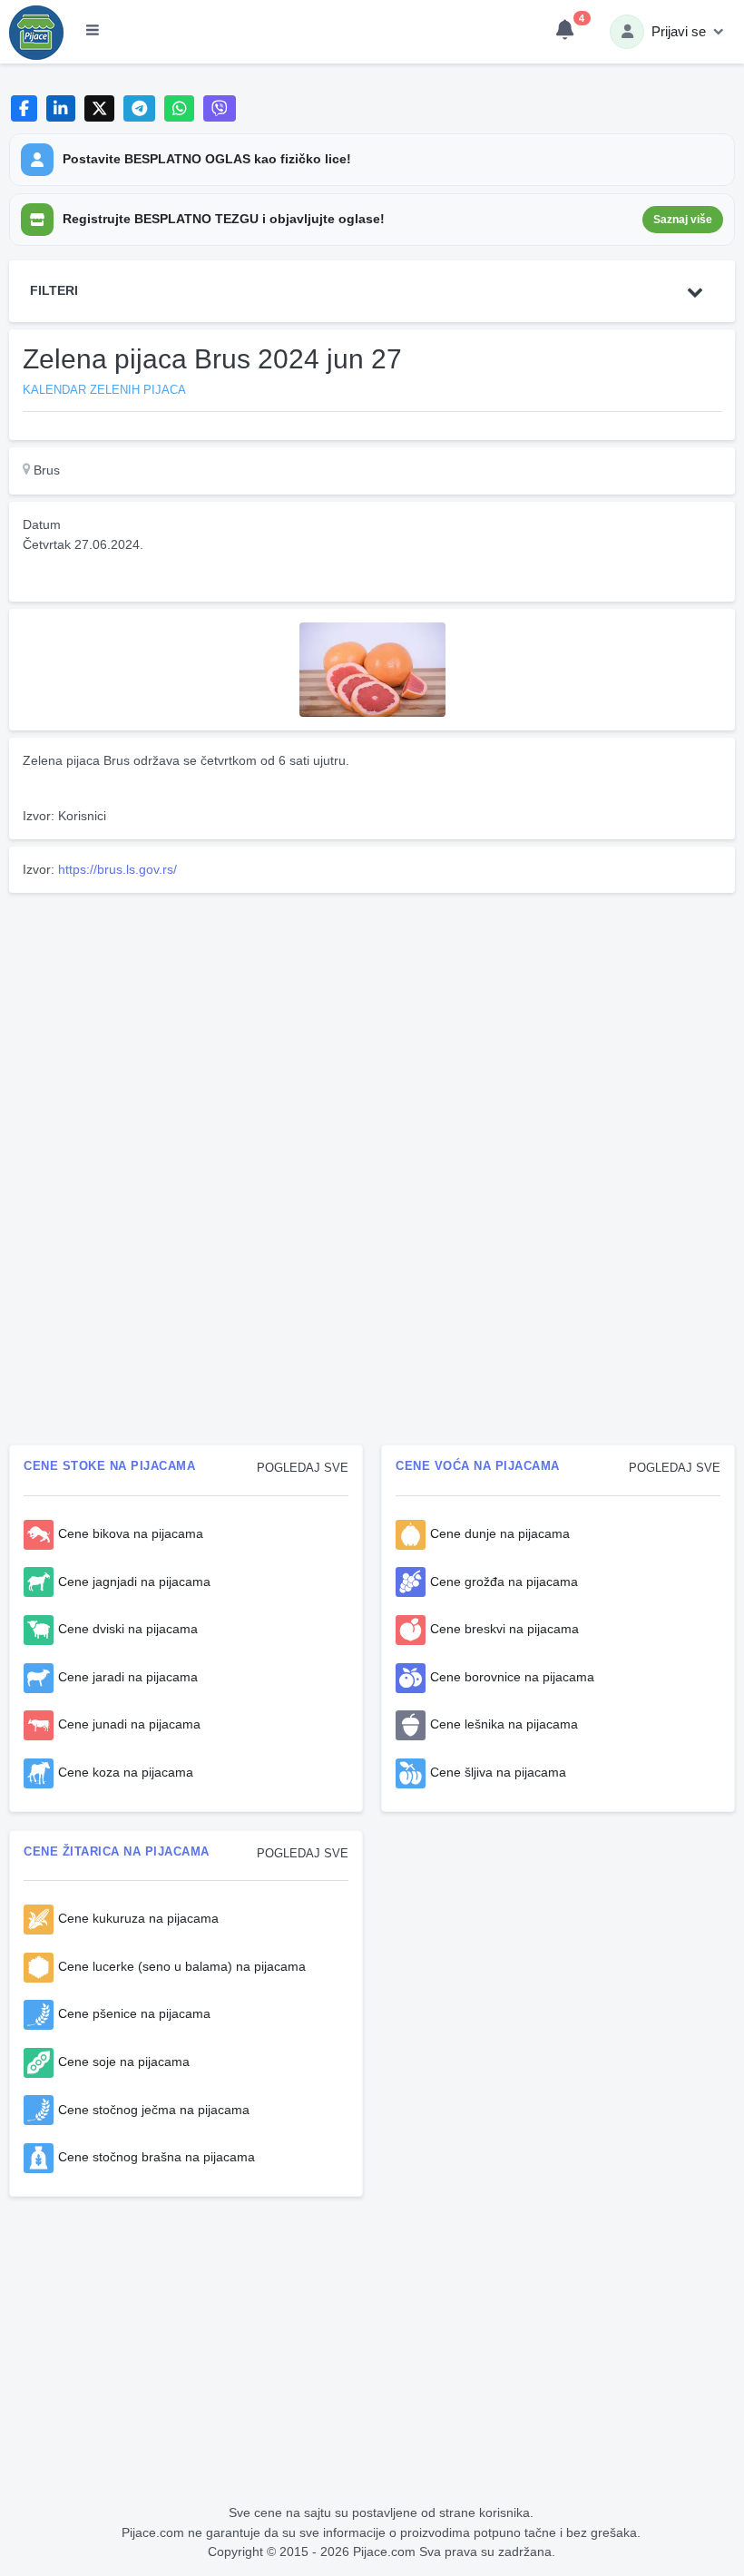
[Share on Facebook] (24, 108)
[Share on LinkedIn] (61, 108)
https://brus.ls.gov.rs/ (117, 869)
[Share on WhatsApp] (179, 108)
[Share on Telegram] (140, 108)
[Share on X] (99, 108)
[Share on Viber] (220, 108)
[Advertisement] (372, 1027)
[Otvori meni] (93, 32)
